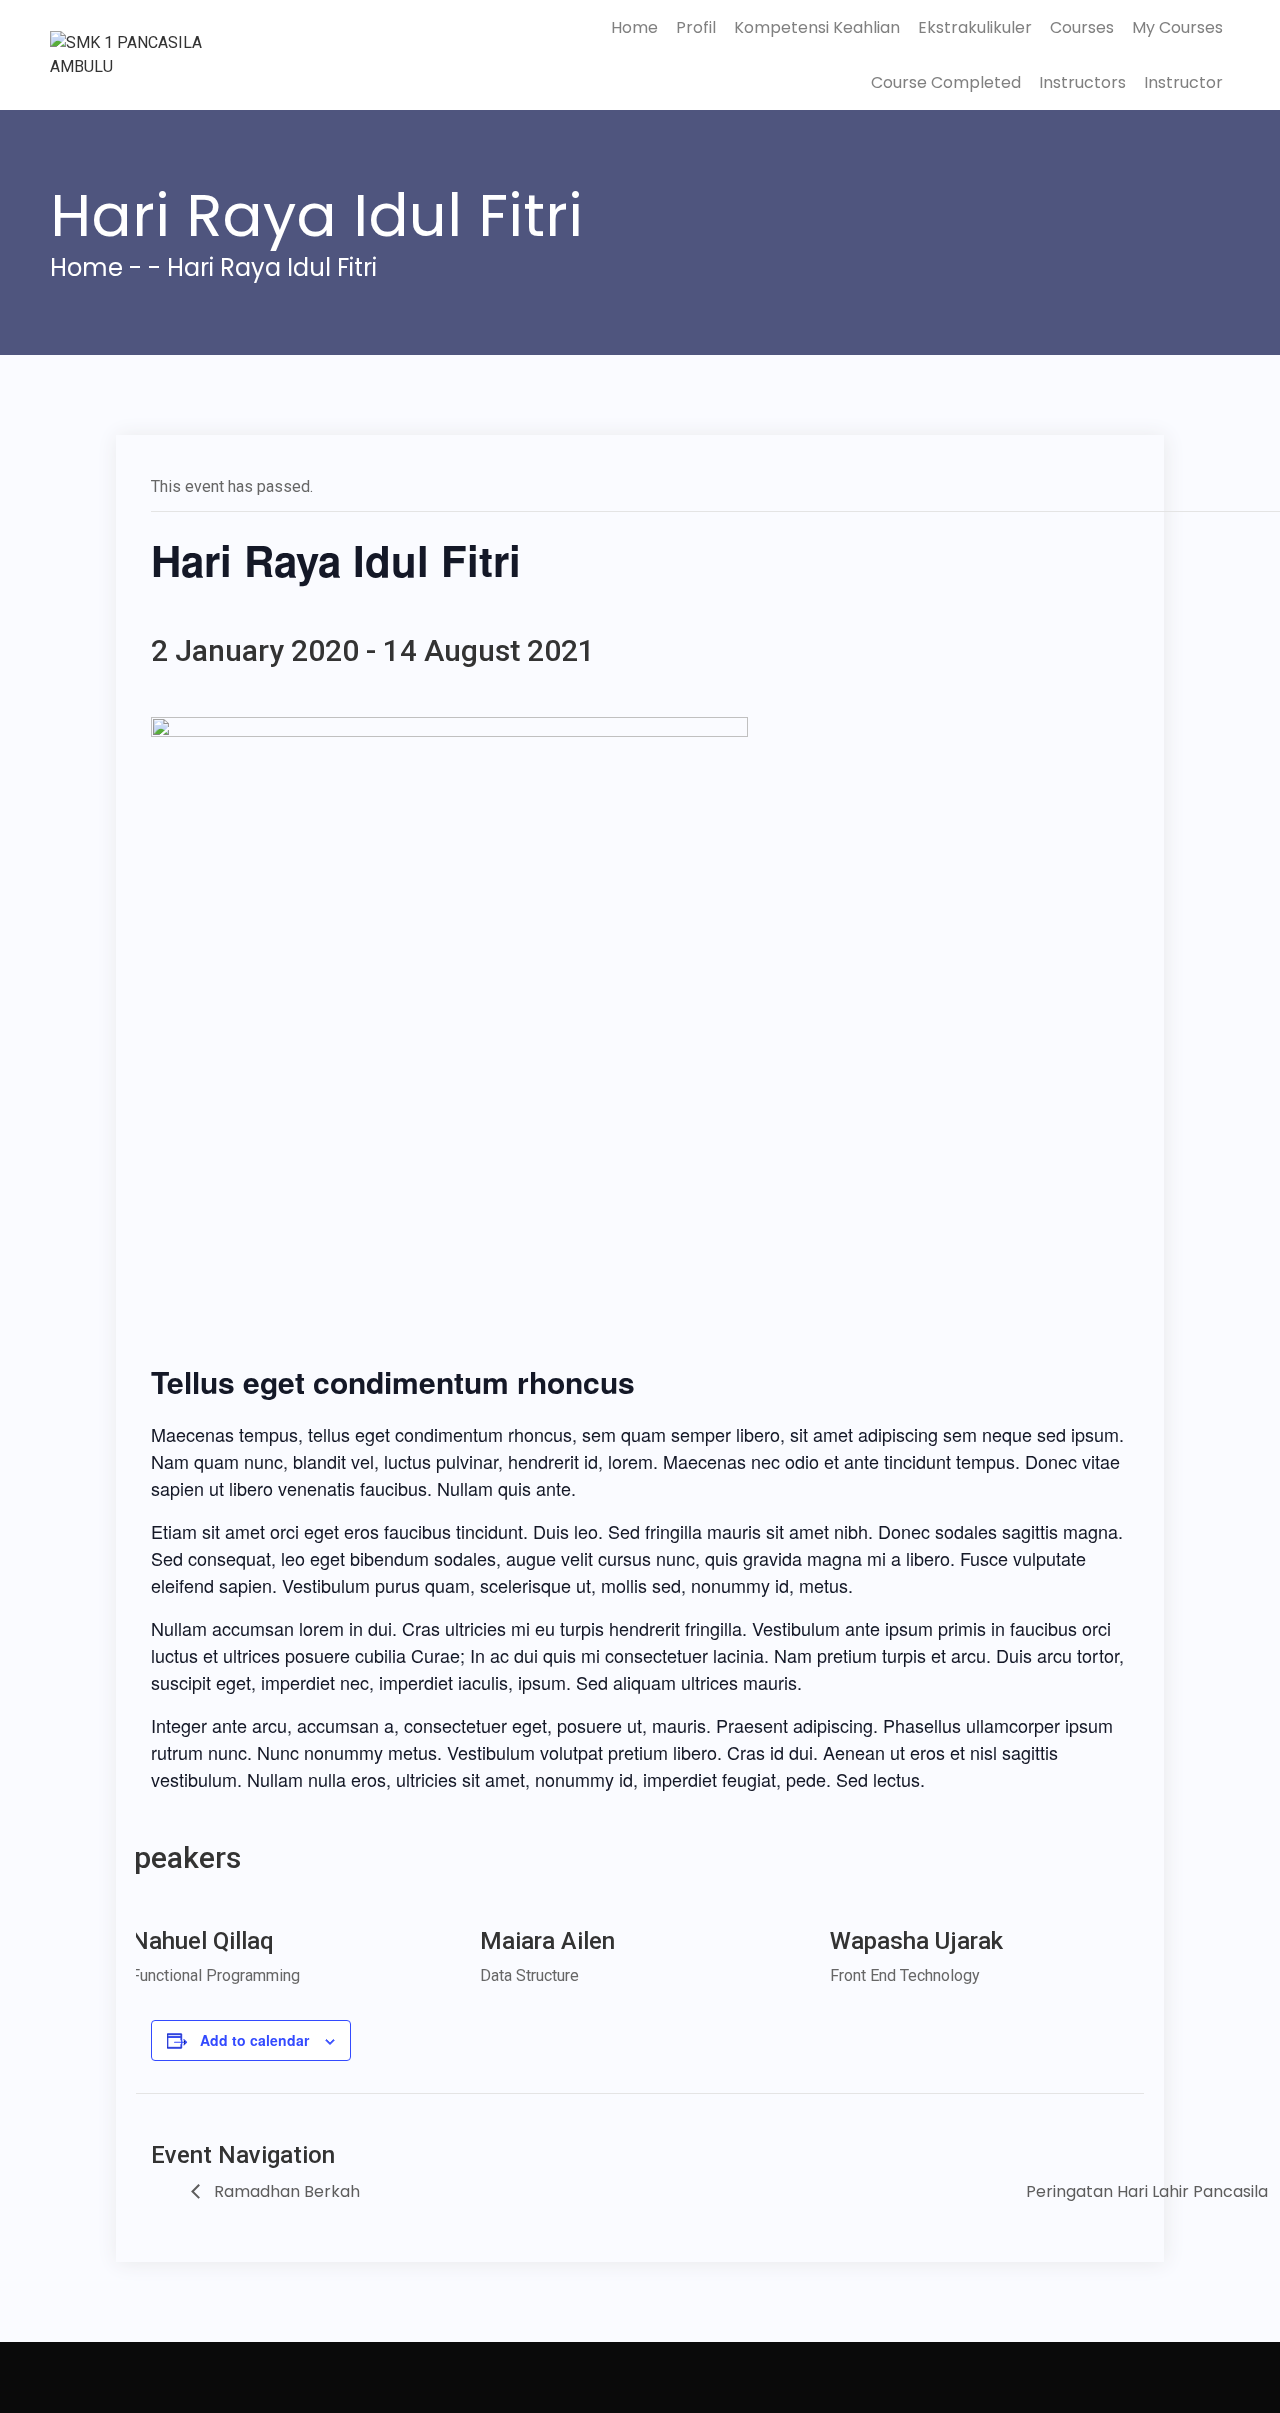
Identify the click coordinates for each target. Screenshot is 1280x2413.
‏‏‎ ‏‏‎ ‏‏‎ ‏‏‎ (64, 2377)
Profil (696, 27)
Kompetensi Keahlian (817, 27)
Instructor (1183, 82)
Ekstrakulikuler (975, 27)
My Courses (1177, 27)
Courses (1082, 27)
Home (634, 27)
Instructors (1082, 82)
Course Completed (946, 82)
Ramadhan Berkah (285, 2191)
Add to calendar (254, 2040)
